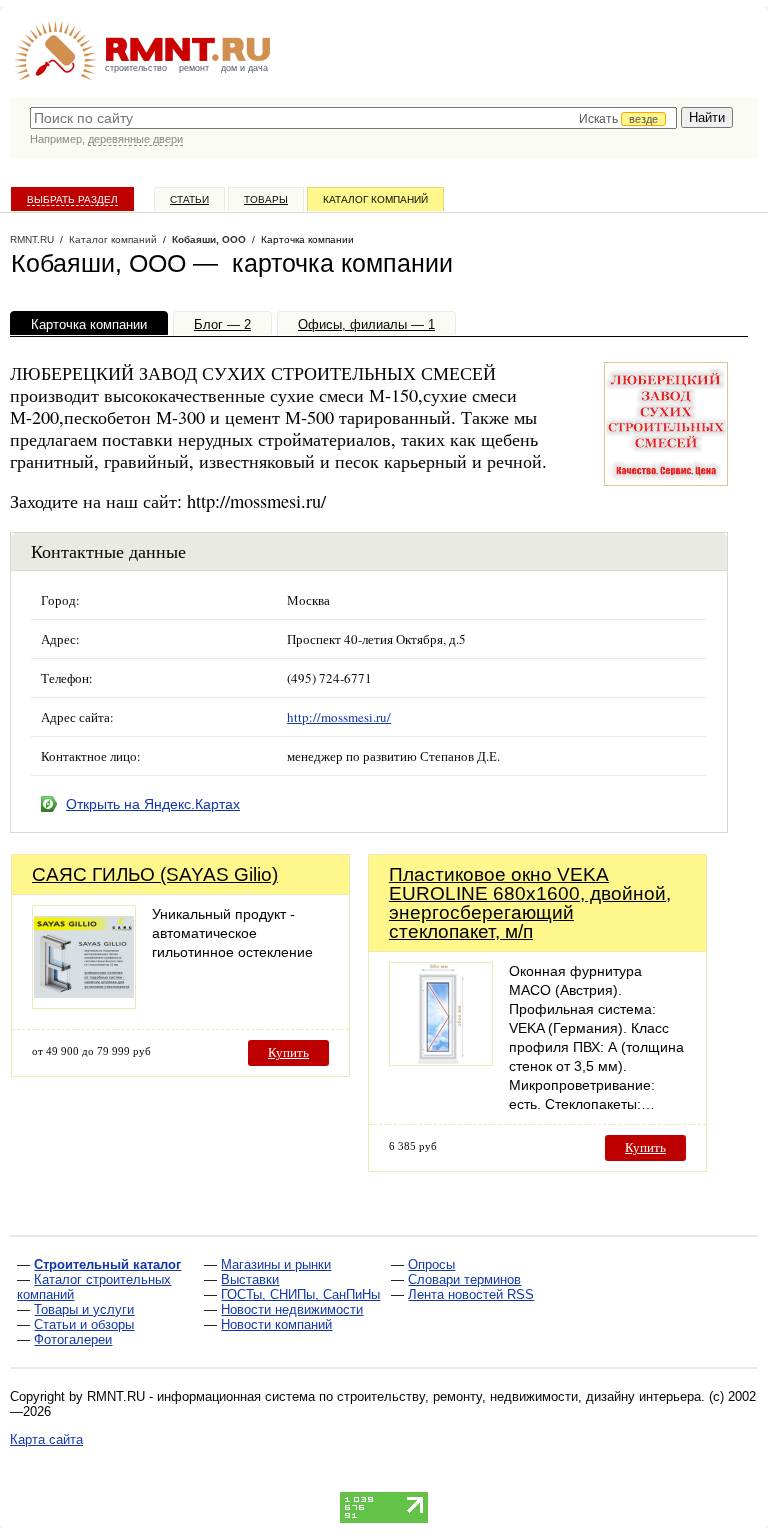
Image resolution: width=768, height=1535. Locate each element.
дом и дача (244, 68)
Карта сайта (46, 1439)
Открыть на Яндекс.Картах (153, 804)
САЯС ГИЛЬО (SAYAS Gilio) (155, 874)
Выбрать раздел (72, 199)
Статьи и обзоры (84, 1324)
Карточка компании (89, 324)
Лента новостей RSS (471, 1294)
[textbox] (353, 118)
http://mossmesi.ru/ (339, 717)
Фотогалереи (73, 1339)
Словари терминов (464, 1279)
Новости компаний (276, 1324)
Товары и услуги (84, 1309)
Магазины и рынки (276, 1264)
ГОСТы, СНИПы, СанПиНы (300, 1294)
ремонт (194, 68)
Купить (288, 1052)
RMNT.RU (32, 239)
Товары (266, 199)
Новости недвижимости (292, 1309)
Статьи (189, 199)
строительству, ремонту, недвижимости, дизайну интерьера (519, 1396)
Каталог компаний (375, 199)
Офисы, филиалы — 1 (366, 324)
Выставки (250, 1279)
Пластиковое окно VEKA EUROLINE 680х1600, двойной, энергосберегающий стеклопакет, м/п (530, 903)
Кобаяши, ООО (209, 239)
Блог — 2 (222, 324)
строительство (136, 68)
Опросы (431, 1264)
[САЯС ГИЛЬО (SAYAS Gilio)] (84, 1003)
